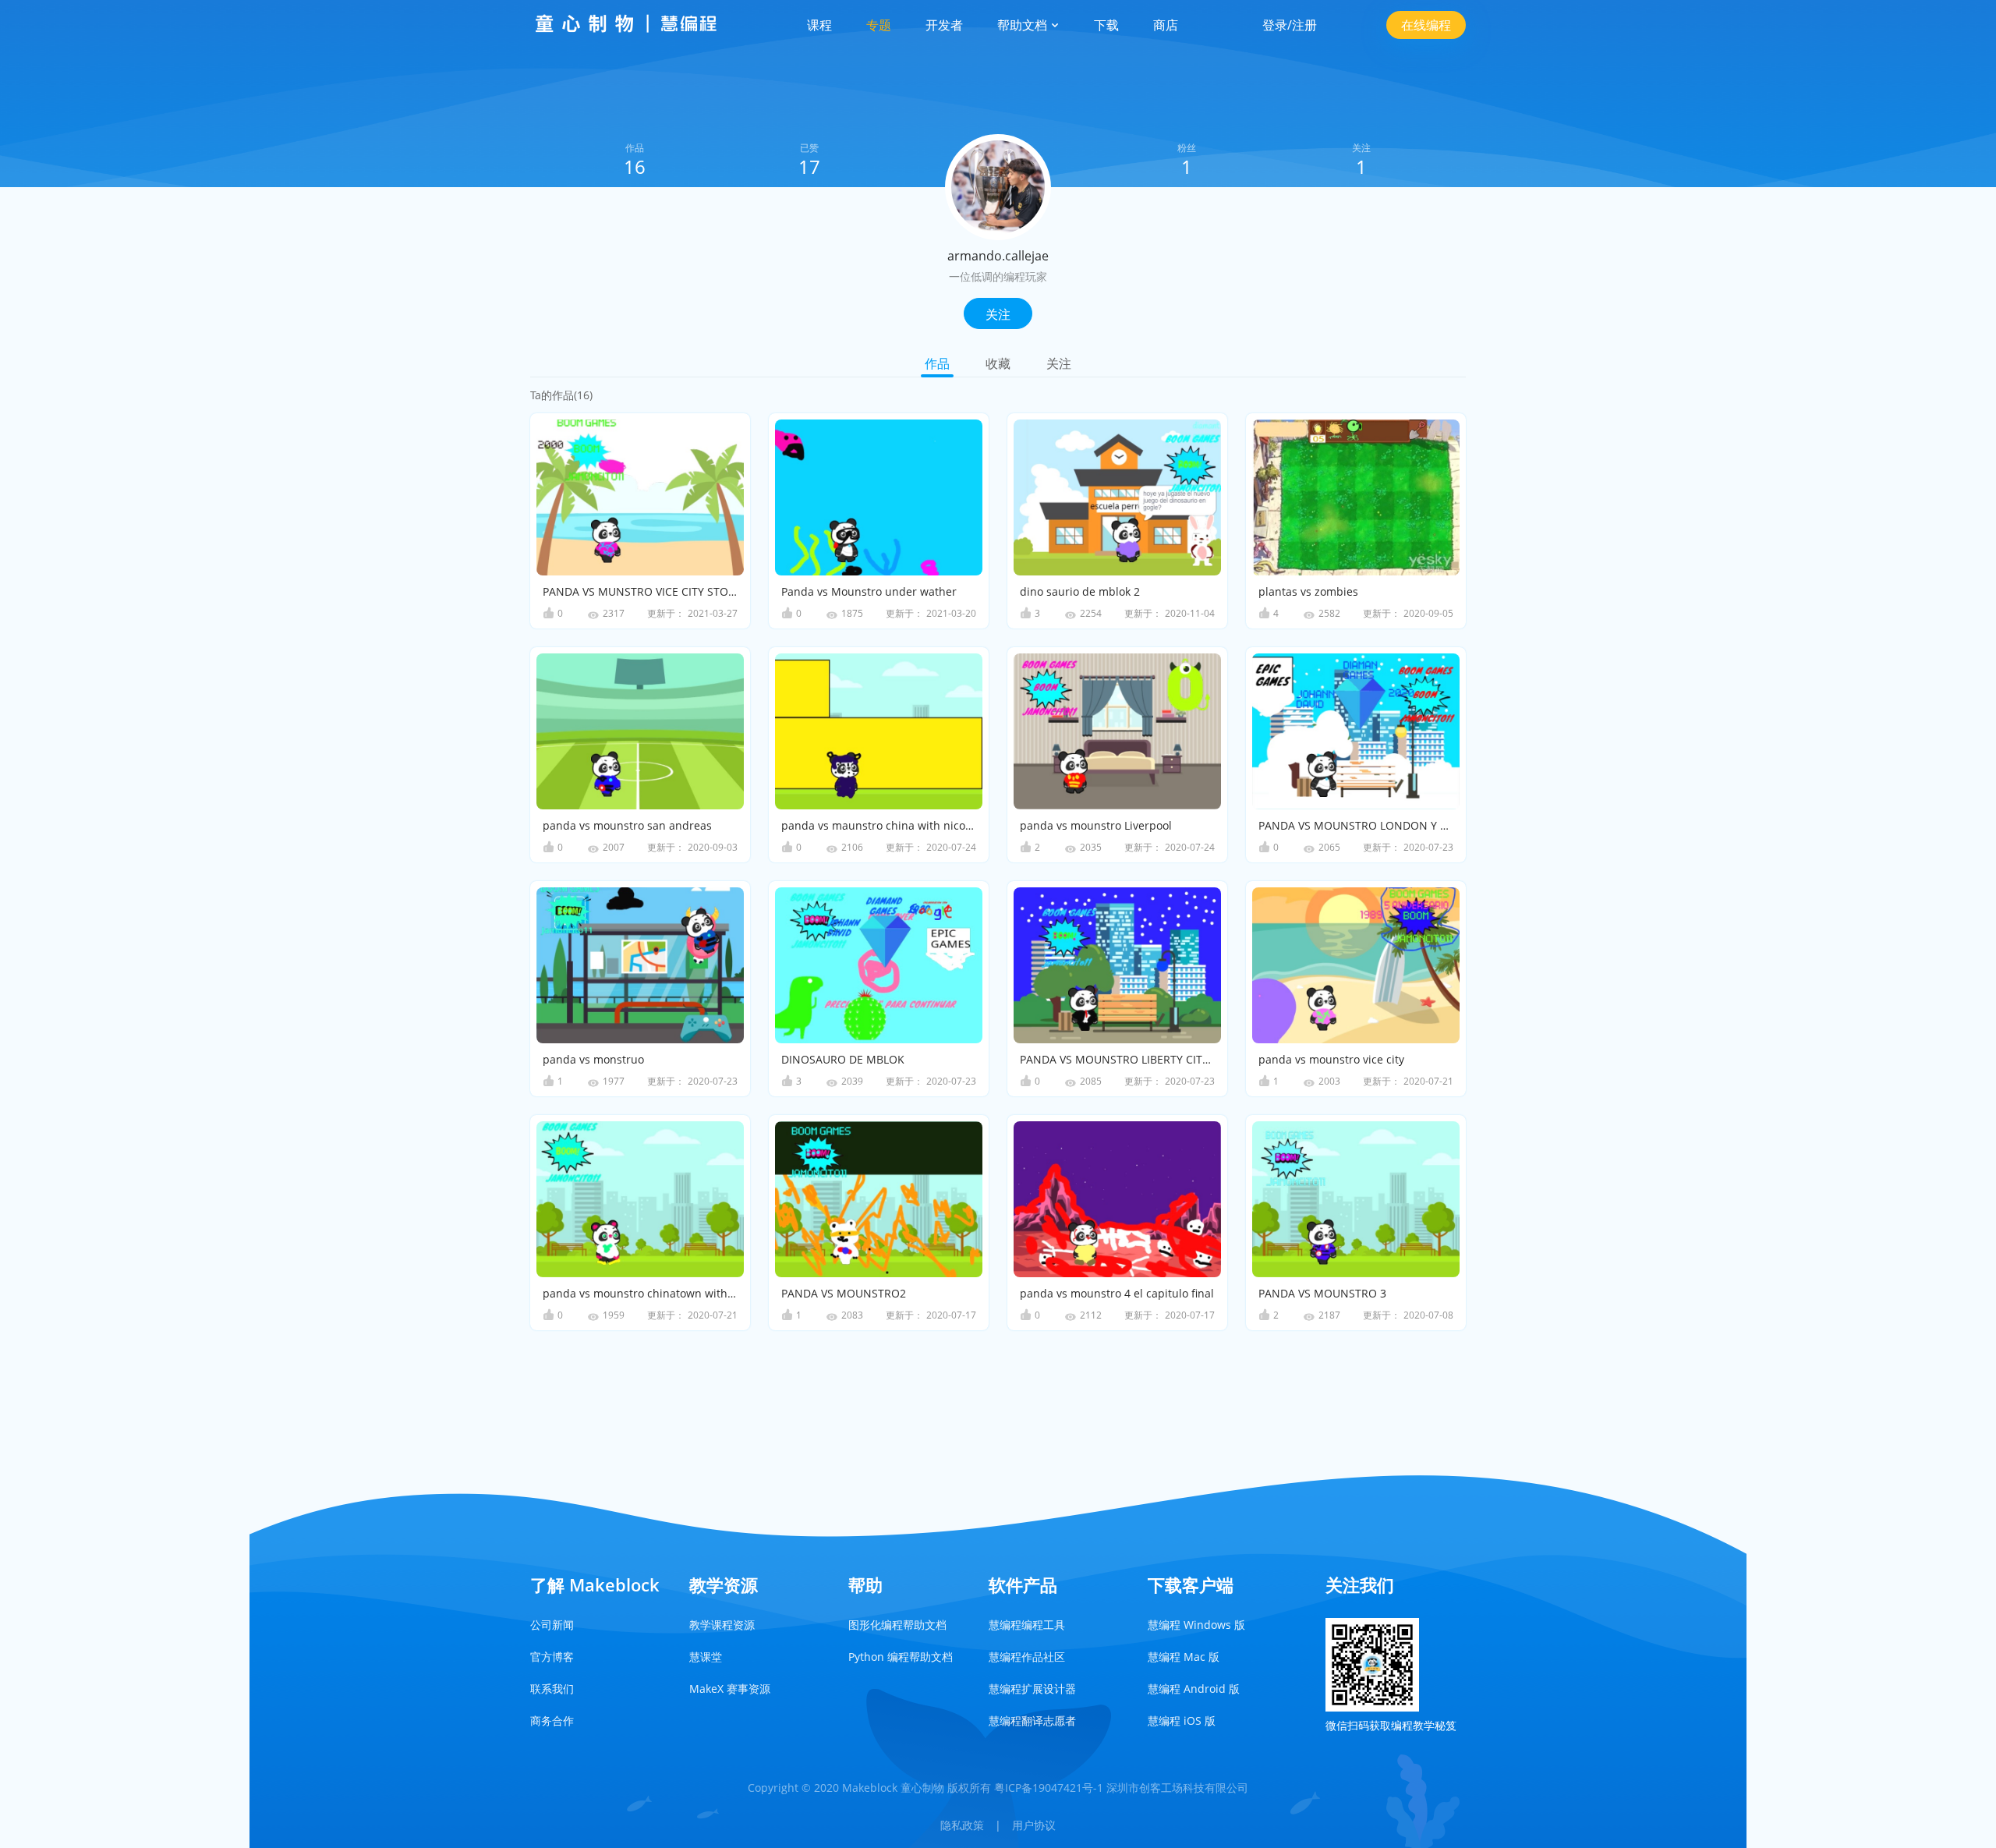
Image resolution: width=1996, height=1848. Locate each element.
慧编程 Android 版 (1194, 1689)
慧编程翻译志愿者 (1032, 1721)
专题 (879, 25)
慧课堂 (706, 1657)
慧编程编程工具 (1027, 1625)
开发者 (944, 25)
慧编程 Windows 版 (1196, 1625)
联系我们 (552, 1689)
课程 (819, 25)
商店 (1166, 25)
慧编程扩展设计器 (1032, 1689)
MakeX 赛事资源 (730, 1689)
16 (635, 166)
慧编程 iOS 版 (1182, 1721)
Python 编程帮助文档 (901, 1657)
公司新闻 (552, 1625)
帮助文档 (1024, 25)
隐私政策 (962, 1825)
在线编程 (1426, 25)
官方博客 (552, 1657)
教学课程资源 (722, 1625)
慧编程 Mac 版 (1184, 1657)
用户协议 (1034, 1825)
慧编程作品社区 (1027, 1657)
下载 (1106, 25)
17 (809, 166)
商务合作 (552, 1721)
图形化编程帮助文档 (897, 1625)
